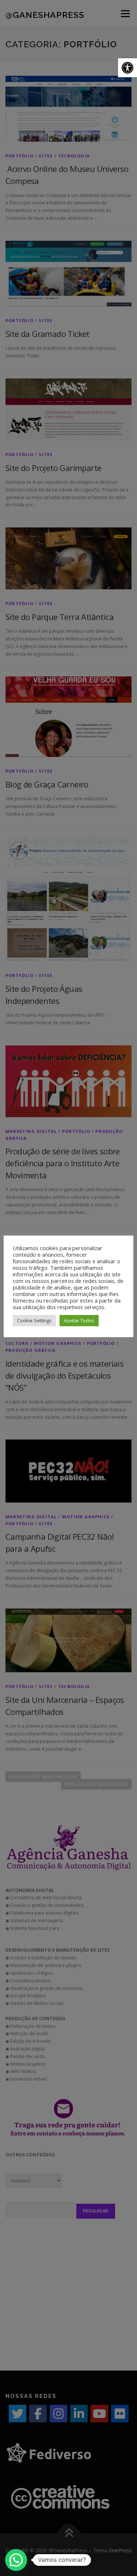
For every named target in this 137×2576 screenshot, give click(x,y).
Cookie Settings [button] (34, 1320)
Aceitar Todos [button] (79, 1320)
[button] (128, 68)
